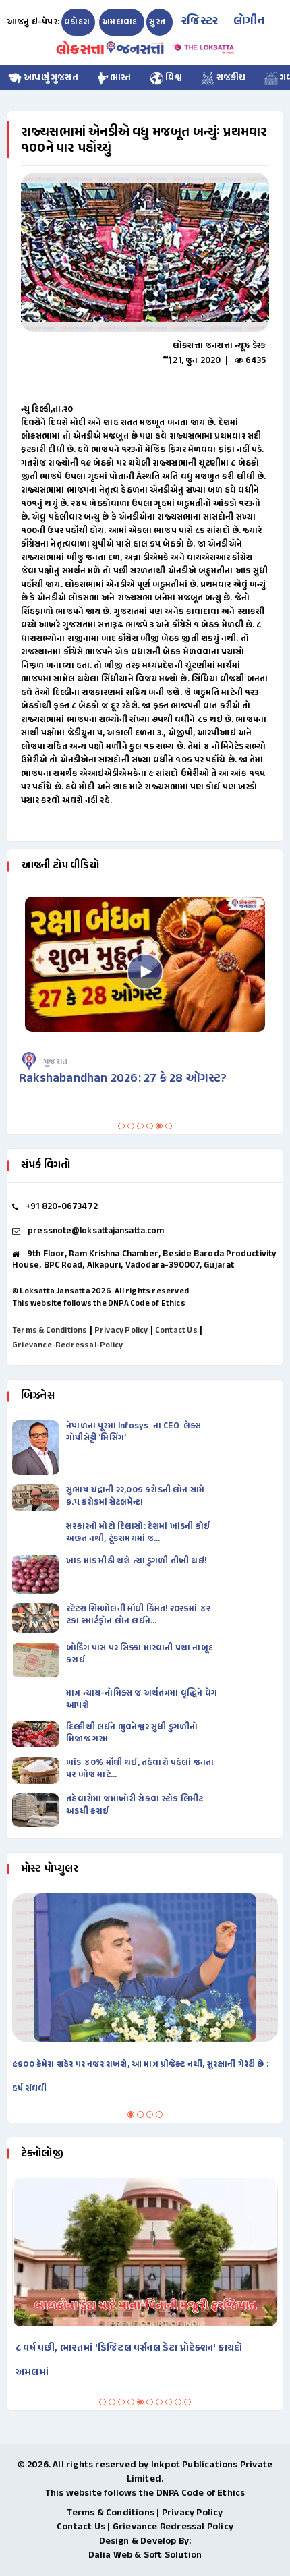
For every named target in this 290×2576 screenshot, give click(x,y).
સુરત (158, 22)
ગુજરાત (55, 1062)
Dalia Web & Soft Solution (145, 2555)
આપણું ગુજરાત (50, 78)
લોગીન (249, 22)
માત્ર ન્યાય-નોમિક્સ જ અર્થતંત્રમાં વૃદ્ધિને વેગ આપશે (142, 1700)
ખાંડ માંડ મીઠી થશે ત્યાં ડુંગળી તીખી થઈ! (137, 1561)
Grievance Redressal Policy (173, 2527)
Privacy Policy (121, 1331)
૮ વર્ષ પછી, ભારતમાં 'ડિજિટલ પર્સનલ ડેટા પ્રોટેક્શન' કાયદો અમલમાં (129, 2360)
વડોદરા (77, 22)
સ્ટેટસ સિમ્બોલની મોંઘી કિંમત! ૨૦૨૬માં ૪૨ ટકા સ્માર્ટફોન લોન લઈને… (138, 1615)
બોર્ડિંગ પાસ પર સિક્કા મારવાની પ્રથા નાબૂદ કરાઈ (140, 1654)
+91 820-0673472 (62, 1207)
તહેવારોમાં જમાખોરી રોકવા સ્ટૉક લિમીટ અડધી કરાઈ (135, 1805)
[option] (145, 252)
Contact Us (176, 1331)
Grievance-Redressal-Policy (67, 1345)
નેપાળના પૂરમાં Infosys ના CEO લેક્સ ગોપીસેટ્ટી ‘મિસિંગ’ (134, 1432)
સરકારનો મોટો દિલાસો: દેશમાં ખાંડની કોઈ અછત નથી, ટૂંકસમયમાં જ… (138, 1533)
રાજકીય (230, 78)
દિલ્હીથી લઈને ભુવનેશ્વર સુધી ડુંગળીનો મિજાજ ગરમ (132, 1733)
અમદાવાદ (120, 22)
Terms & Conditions (50, 1331)
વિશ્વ (173, 78)
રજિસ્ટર (200, 22)
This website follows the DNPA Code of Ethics (99, 1304)
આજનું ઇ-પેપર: (33, 22)
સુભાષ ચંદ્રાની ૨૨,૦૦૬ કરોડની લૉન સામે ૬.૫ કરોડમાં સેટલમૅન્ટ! (135, 1496)
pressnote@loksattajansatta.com (96, 1231)
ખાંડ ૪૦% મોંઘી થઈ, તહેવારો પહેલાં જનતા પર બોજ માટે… (140, 1769)
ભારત (121, 78)
